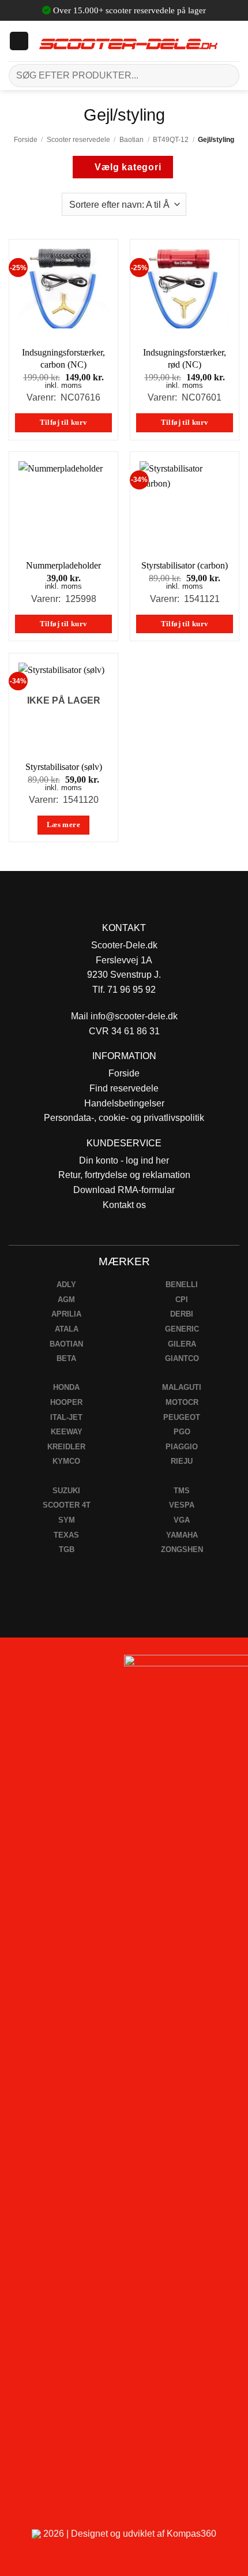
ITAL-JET (66, 1417)
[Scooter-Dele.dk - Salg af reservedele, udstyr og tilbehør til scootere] (128, 41)
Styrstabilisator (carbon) (185, 565)
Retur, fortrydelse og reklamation (124, 1175)
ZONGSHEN (182, 1549)
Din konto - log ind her (124, 1160)
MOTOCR (182, 1402)
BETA (66, 1358)
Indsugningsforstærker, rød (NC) (185, 358)
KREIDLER (66, 1447)
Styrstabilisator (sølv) (64, 767)
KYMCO (66, 1461)
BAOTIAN (66, 1344)
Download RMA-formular (124, 1190)
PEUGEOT (182, 1417)
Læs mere (63, 825)
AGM (66, 1300)
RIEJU (182, 1461)
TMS (182, 1491)
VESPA (182, 1505)
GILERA (182, 1344)
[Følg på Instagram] (41, 1667)
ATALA (67, 1329)
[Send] (226, 75)
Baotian (131, 140)
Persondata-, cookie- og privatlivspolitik (124, 1118)
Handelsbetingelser (124, 1103)
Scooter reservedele (78, 140)
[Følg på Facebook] (14, 1667)
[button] (19, 41)
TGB (67, 1549)
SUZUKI (66, 1491)
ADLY (66, 1285)
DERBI (182, 1314)
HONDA (66, 1387)
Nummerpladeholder (63, 565)
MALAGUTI (182, 1387)
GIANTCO (182, 1358)
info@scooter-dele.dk (134, 1016)
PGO (182, 1432)
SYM (67, 1520)
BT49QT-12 (171, 140)
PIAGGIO (182, 1447)
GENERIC (182, 1329)
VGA (182, 1520)
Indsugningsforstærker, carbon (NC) (63, 358)
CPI (182, 1300)
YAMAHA (182, 1535)
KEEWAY (67, 1432)
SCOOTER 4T (67, 1505)
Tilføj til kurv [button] (64, 423)
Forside (26, 140)
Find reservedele (124, 1088)
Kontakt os (124, 1205)
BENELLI (182, 1285)
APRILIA (66, 1314)
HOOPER (66, 1402)
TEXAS (66, 1535)
